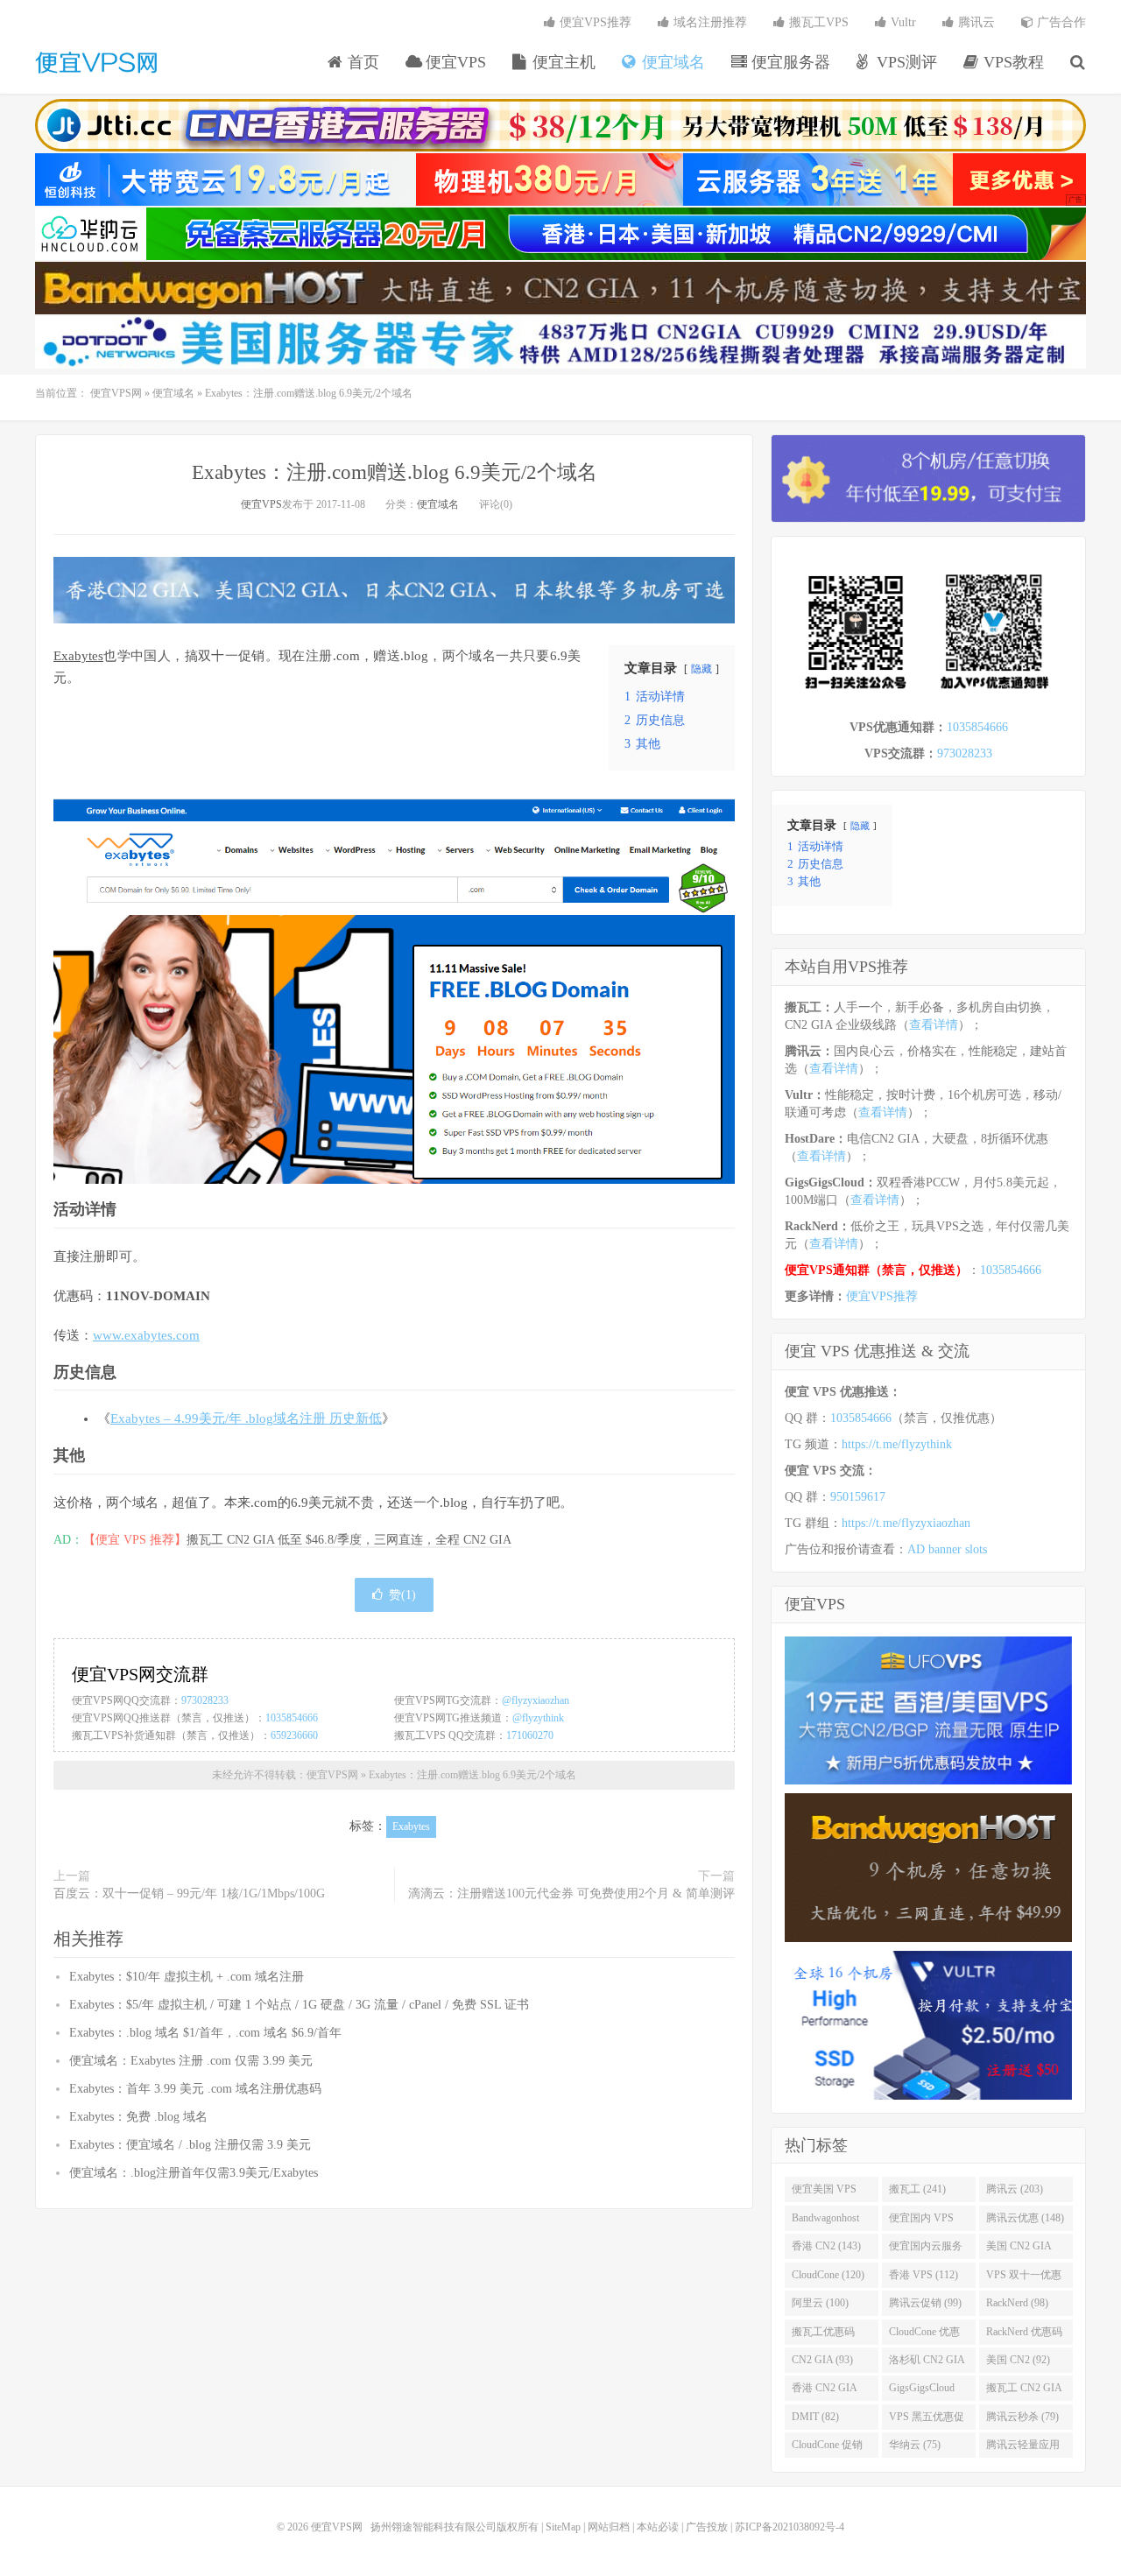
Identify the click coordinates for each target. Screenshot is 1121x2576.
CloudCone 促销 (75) (827, 2448)
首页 (361, 62)
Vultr (902, 22)
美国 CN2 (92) (1018, 2360)
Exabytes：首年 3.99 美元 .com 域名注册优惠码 (195, 2089)
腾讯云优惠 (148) (1025, 2218)
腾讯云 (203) (1015, 2189)
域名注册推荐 (709, 22)
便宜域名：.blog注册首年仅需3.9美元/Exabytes (194, 2173)
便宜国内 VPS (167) (921, 2221)
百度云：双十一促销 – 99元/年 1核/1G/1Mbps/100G (189, 1893)
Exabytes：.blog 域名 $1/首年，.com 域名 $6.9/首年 (205, 2033)
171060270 (530, 1735)
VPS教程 (1012, 62)
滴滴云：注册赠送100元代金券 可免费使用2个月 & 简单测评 (571, 1893)
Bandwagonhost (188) (825, 2221)
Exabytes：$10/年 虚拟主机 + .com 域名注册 (187, 1977)
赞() (402, 1595)
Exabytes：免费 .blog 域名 (138, 2117)
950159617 (858, 1497)
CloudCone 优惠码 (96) (924, 2335)
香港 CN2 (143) (826, 2246)
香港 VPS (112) (924, 2275)
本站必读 (658, 2527)
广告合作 (1060, 22)
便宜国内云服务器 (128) (926, 2249)
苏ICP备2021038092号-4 (790, 2527)
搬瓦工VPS (817, 22)
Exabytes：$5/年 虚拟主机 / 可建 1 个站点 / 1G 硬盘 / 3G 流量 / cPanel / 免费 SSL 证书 (299, 2005)
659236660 (294, 1735)
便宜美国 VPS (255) (824, 2192)
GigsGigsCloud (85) (922, 2391)
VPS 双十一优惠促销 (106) (1024, 2278)
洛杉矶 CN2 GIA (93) (927, 2363)
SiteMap (563, 2527)
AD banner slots (947, 1549)
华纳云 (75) (915, 2445)
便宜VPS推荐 (594, 22)
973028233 (205, 1700)
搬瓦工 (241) (917, 2189)
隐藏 (702, 669)
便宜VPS (454, 62)
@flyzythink (538, 1718)
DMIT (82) (815, 2417)
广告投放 (707, 2527)
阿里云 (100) (820, 2303)
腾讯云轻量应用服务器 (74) (1023, 2448)
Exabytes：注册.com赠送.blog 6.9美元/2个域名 (395, 472)
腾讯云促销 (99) (925, 2303)
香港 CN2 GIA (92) (825, 2391)
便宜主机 (562, 62)
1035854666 (292, 1718)
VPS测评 (905, 62)
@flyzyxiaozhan (536, 1700)
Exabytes (78, 656)
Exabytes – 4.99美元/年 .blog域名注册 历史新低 (246, 1418)
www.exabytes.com (146, 1335)
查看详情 (934, 1025)
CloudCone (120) (828, 2275)
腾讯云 (975, 22)
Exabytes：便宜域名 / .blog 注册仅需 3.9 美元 (190, 2145)
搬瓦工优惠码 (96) (823, 2335)
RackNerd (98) (1017, 2303)
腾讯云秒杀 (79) (1022, 2417)
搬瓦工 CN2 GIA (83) (1024, 2391)
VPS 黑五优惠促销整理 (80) (927, 2420)
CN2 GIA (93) (822, 2360)
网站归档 (609, 2527)
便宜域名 (671, 62)
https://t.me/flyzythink (897, 1444)
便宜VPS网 (96, 62)
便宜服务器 (789, 62)
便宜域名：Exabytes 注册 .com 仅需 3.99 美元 (191, 2061)
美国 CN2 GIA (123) (1019, 2249)
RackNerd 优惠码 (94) (1024, 2335)
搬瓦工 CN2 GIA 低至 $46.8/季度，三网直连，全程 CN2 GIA (349, 1540)
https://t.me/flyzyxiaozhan (906, 1523)
